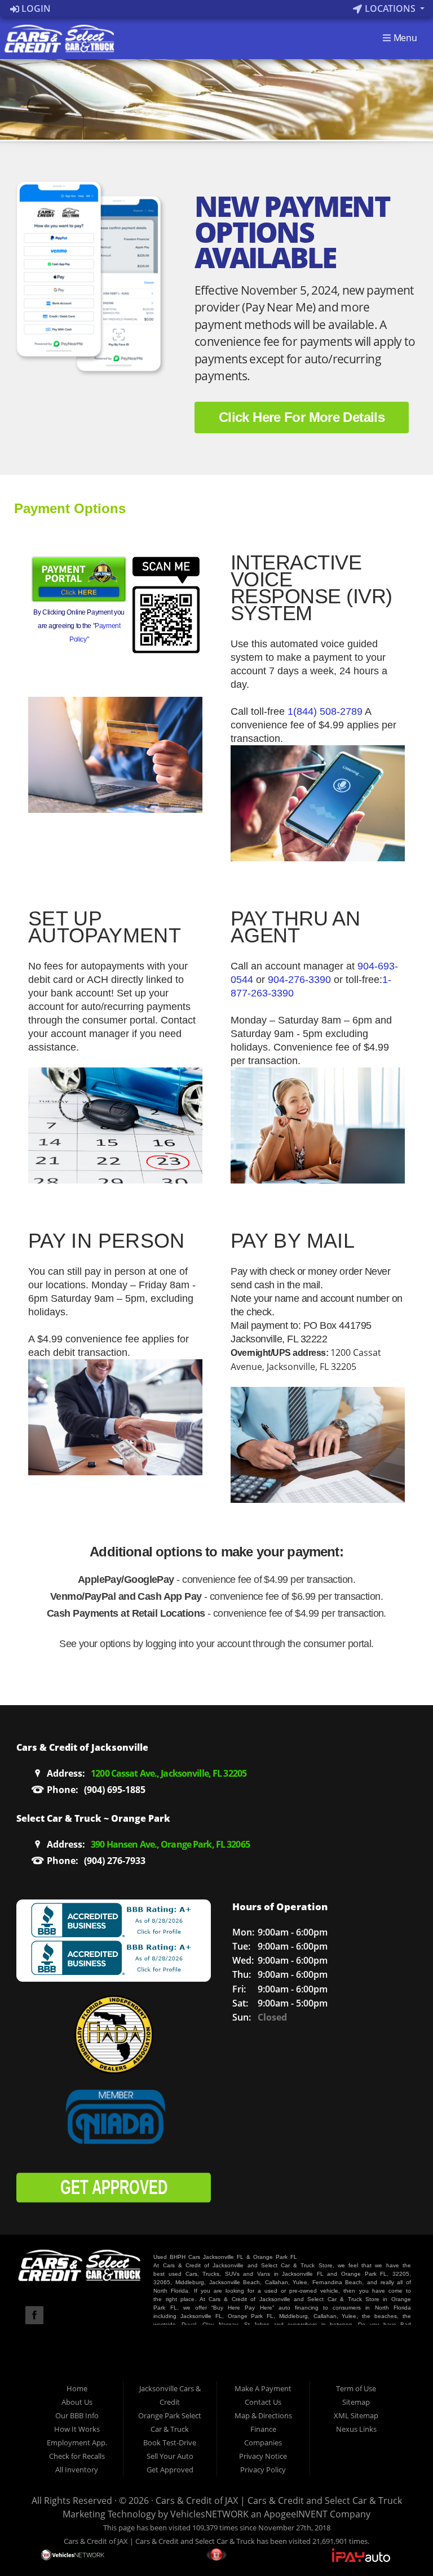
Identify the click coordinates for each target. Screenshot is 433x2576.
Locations (390, 8)
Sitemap (356, 2402)
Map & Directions (263, 2415)
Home (77, 2388)
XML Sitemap (356, 2415)
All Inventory (77, 2470)
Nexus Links (356, 2429)
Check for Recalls (77, 2456)
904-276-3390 (299, 980)
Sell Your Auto (170, 2456)
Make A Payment (263, 2388)
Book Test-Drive (170, 2442)
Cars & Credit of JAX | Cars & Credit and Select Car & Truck (279, 2501)
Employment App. (77, 2442)
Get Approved (170, 2470)
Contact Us (263, 2402)
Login (35, 8)
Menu (404, 38)
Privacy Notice (263, 2456)
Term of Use (356, 2388)
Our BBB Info (77, 2415)
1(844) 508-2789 (325, 711)
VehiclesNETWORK (209, 2514)
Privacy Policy (263, 2470)
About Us (77, 2402)
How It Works (77, 2429)
